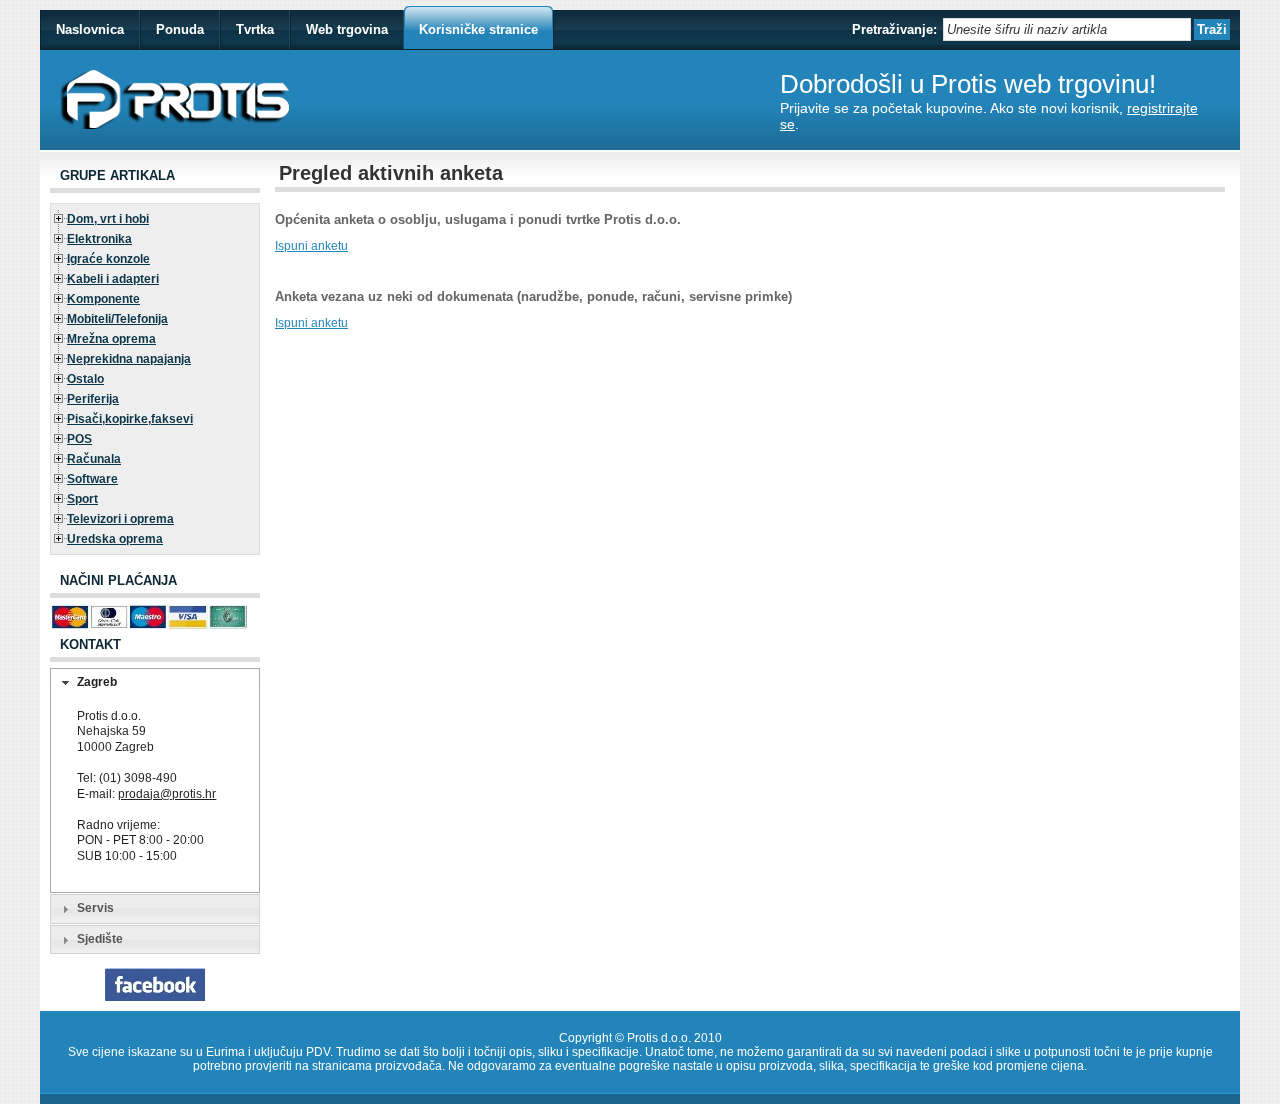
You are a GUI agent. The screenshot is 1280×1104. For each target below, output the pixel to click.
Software (92, 479)
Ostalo (85, 379)
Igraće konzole (108, 259)
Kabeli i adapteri (113, 279)
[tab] (155, 683)
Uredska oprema (115, 539)
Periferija (93, 399)
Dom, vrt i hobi (108, 219)
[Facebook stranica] (155, 997)
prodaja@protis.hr (167, 794)
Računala (94, 459)
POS (79, 439)
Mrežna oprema (111, 339)
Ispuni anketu (311, 246)
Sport (82, 499)
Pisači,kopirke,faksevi (130, 419)
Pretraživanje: (894, 29)
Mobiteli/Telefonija (117, 319)
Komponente (103, 299)
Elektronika (99, 239)
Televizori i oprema (120, 519)
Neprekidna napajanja (129, 359)
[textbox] (1067, 29)
